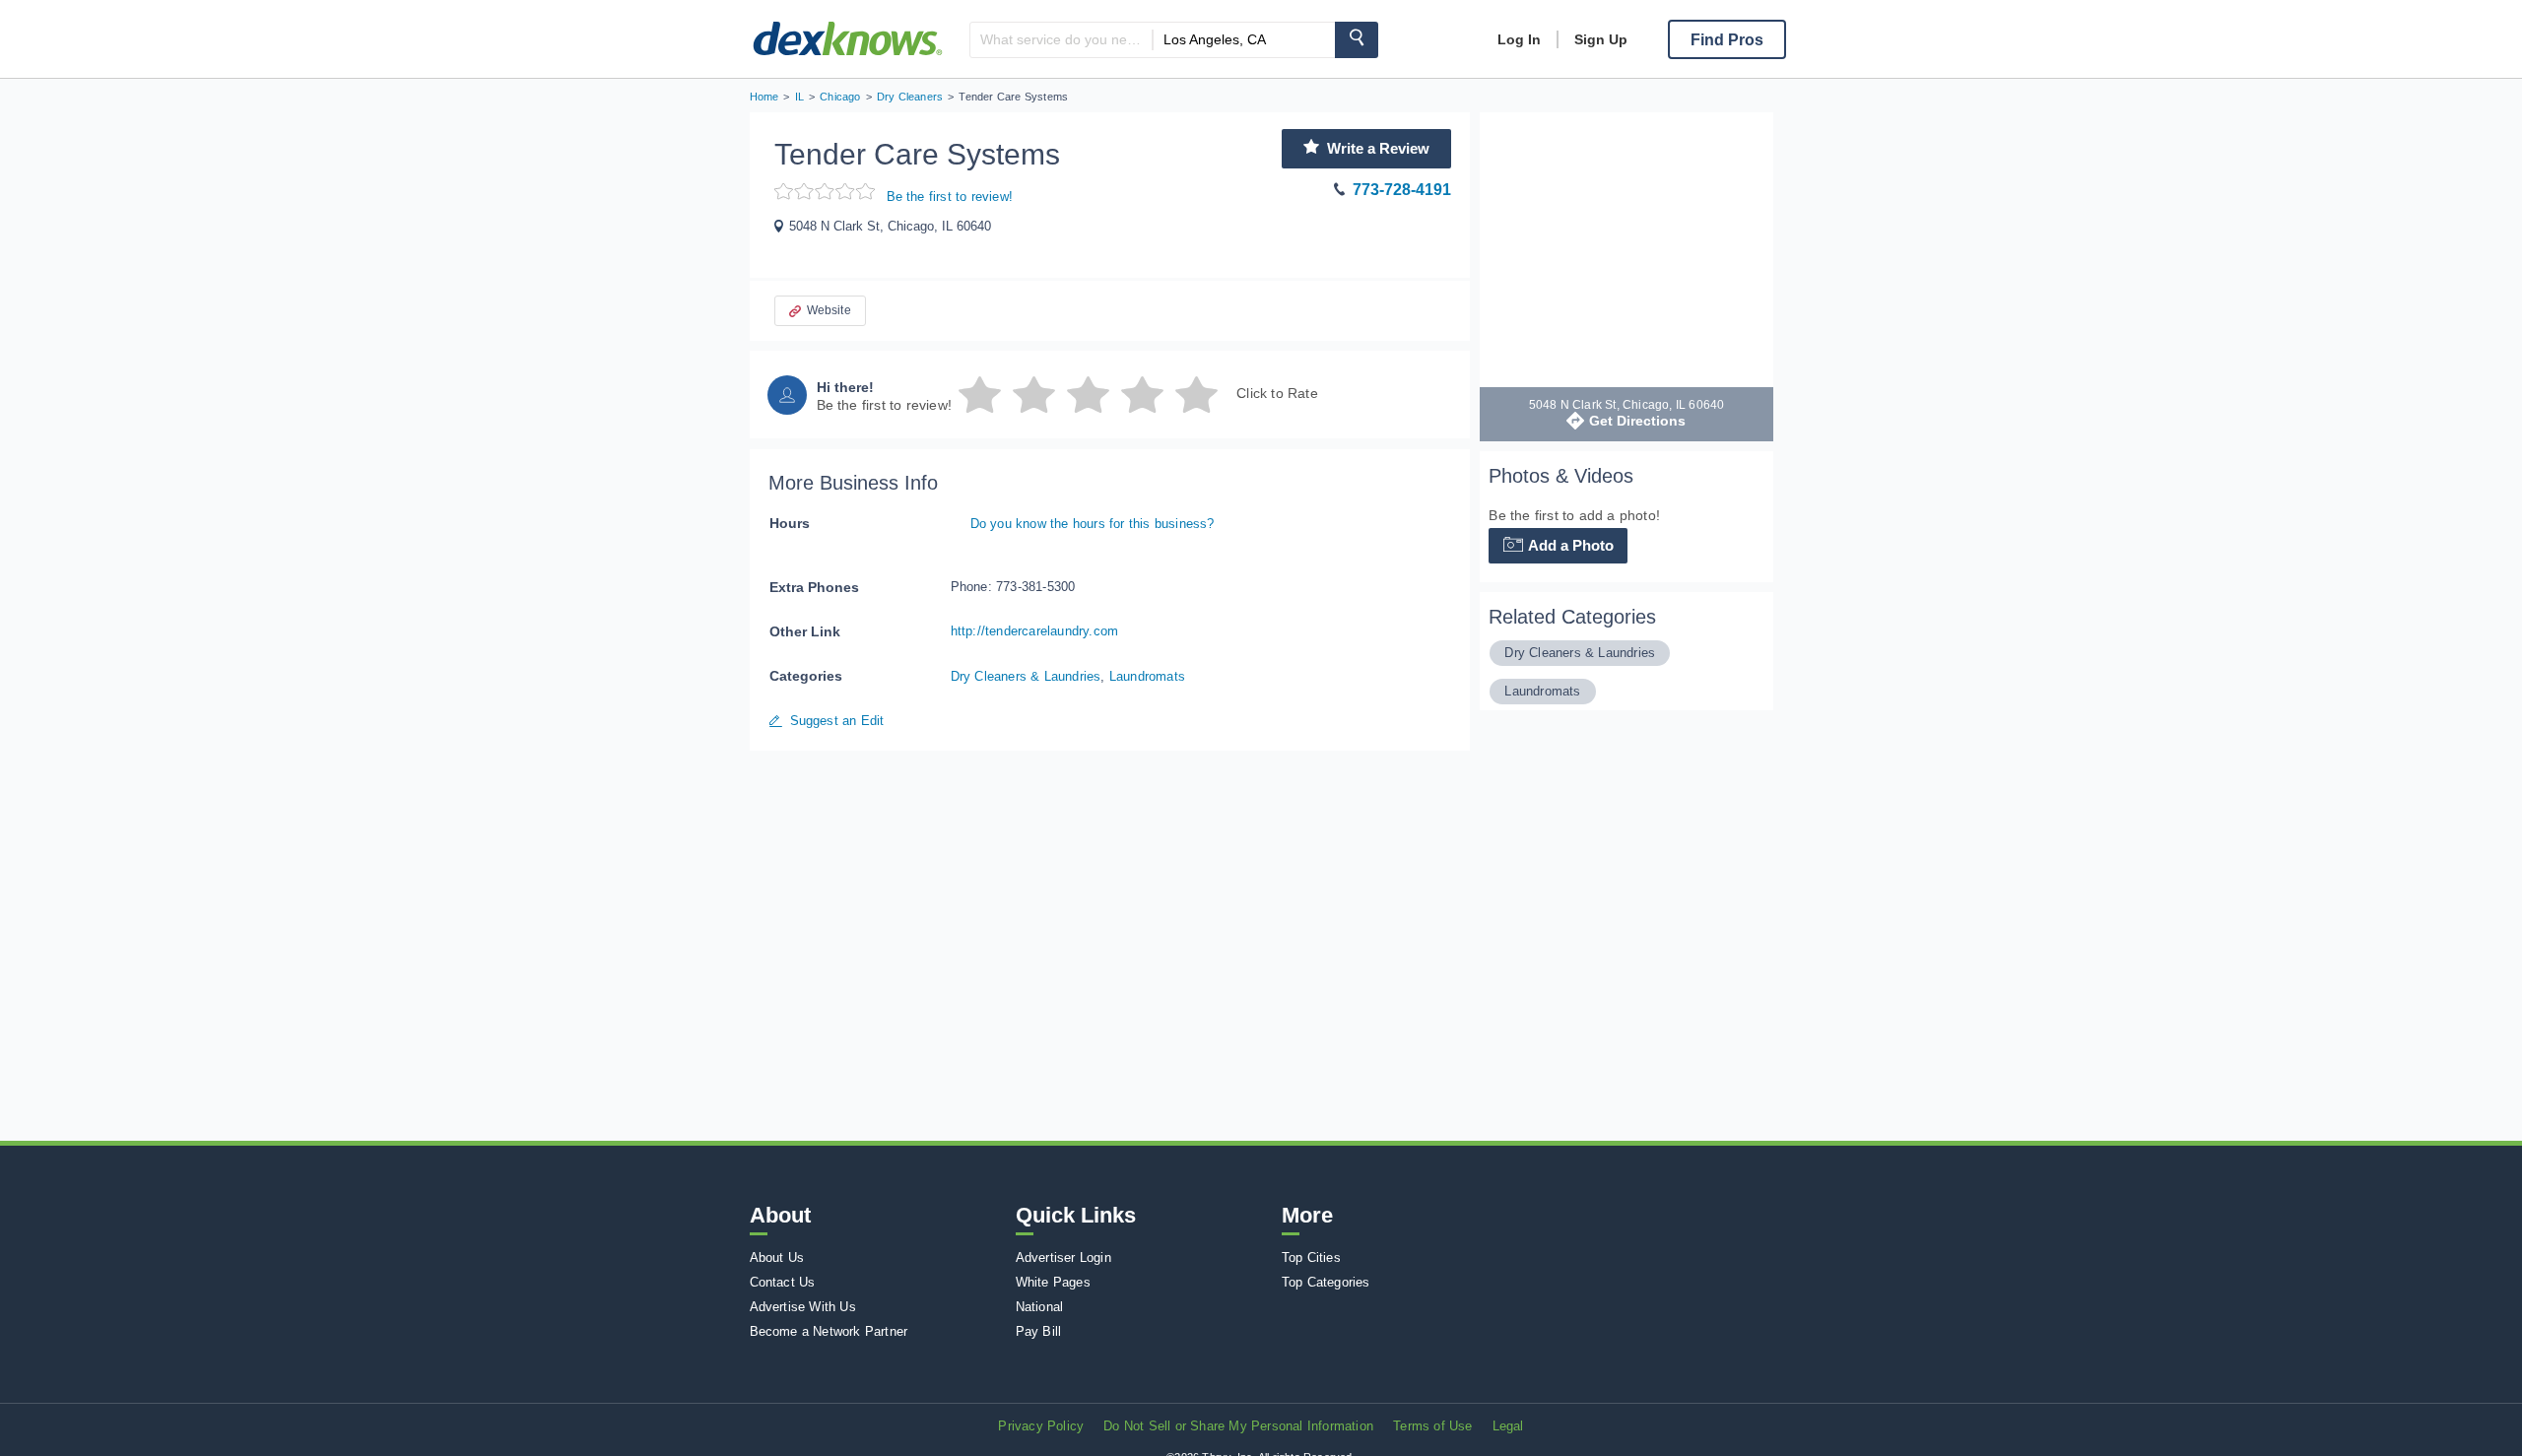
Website (829, 310)
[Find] (1357, 40)
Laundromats (1147, 676)
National (1040, 1307)
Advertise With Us (803, 1307)
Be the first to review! (950, 197)
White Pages (1053, 1282)
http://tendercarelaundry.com (1035, 631)
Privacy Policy (1041, 1426)
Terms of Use (1432, 1426)
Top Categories (1326, 1282)
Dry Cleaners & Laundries (1026, 676)
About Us (777, 1257)
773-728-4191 (1402, 190)
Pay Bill (1039, 1331)
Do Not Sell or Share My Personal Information (1238, 1426)
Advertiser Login (1063, 1257)
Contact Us (783, 1282)
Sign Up (1601, 39)
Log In (1519, 39)
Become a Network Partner (829, 1331)
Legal (1508, 1426)
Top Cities (1311, 1257)
